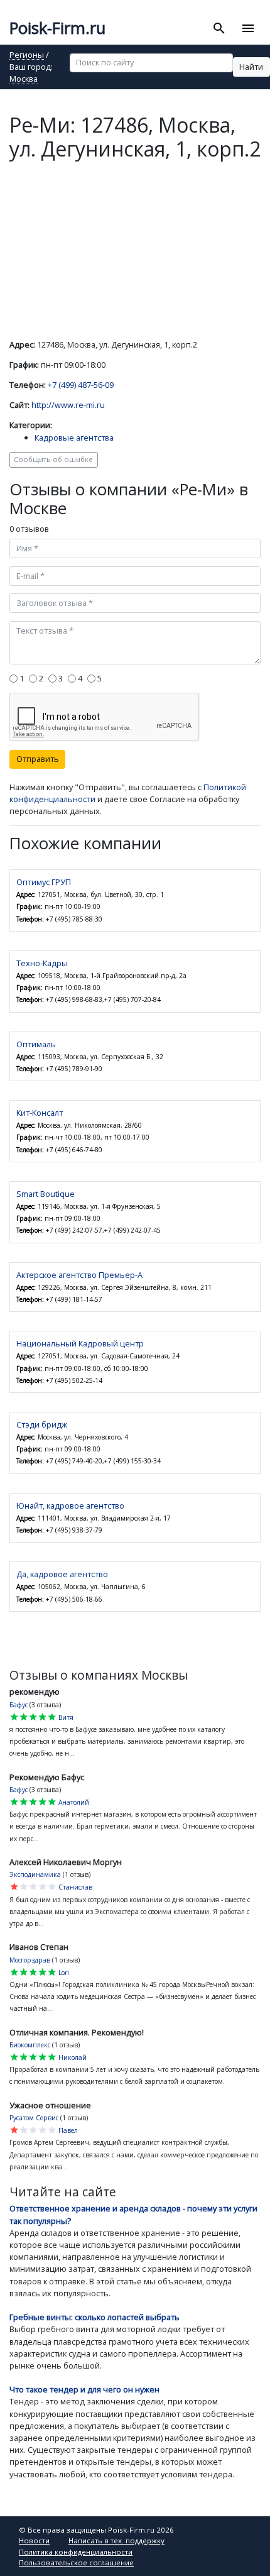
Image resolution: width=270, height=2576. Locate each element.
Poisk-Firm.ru (57, 28)
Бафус (19, 1705)
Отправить (38, 759)
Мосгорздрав (30, 1960)
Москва (24, 80)
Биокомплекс (30, 2045)
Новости (34, 2540)
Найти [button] (251, 67)
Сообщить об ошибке (53, 459)
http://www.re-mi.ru (68, 405)
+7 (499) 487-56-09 (81, 385)
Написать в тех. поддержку (116, 2540)
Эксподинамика (35, 1874)
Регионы (27, 56)
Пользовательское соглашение (76, 2562)
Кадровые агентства (74, 438)
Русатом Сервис (34, 2118)
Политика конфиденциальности (76, 2552)
